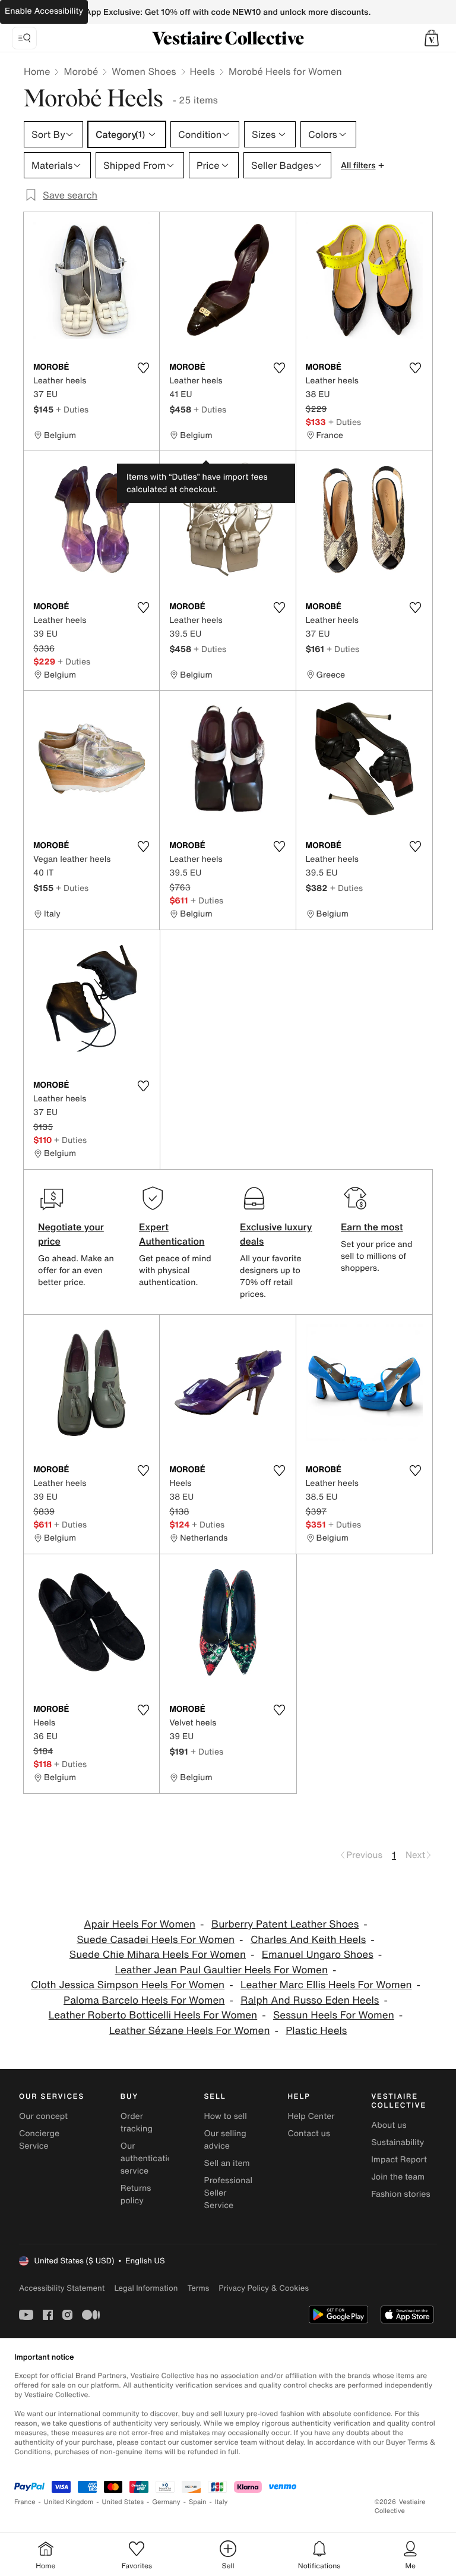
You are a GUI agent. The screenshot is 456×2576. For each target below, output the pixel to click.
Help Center (311, 2116)
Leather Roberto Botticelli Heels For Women (153, 2015)
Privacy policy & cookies (264, 2288)
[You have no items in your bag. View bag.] (432, 38)
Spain (198, 2502)
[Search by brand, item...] (24, 38)
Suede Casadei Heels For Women (156, 1940)
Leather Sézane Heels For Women (190, 2031)
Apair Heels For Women (140, 1924)
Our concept (43, 2116)
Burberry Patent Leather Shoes (285, 1924)
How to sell (226, 2116)
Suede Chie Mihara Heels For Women (158, 1955)
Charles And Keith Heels (308, 1940)
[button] (432, 38)
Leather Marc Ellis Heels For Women (326, 1985)
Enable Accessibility (44, 11)
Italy (221, 2502)
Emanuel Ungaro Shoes (318, 1955)
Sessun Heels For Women (334, 2015)
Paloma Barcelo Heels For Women (144, 2000)
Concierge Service (39, 2140)
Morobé (81, 71)
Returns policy (136, 2194)
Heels (202, 71)
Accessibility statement (62, 2288)
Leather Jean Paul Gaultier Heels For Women (221, 1970)
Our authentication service (149, 2158)
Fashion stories (400, 2194)
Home (37, 71)
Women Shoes (144, 71)
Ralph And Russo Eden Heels (310, 2000)
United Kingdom (69, 2502)
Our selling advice (225, 2140)
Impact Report (399, 2160)
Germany (166, 2502)
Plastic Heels (316, 2031)
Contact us (309, 2133)
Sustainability (398, 2142)
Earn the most (372, 1227)
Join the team (398, 2177)
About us (389, 2125)
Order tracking (137, 2122)
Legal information (146, 2288)
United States (123, 2502)
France (25, 2502)
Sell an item (227, 2163)
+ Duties (72, 409)
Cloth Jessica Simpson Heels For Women (128, 1985)
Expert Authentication (172, 1234)
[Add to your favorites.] (143, 368)
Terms (198, 2288)
